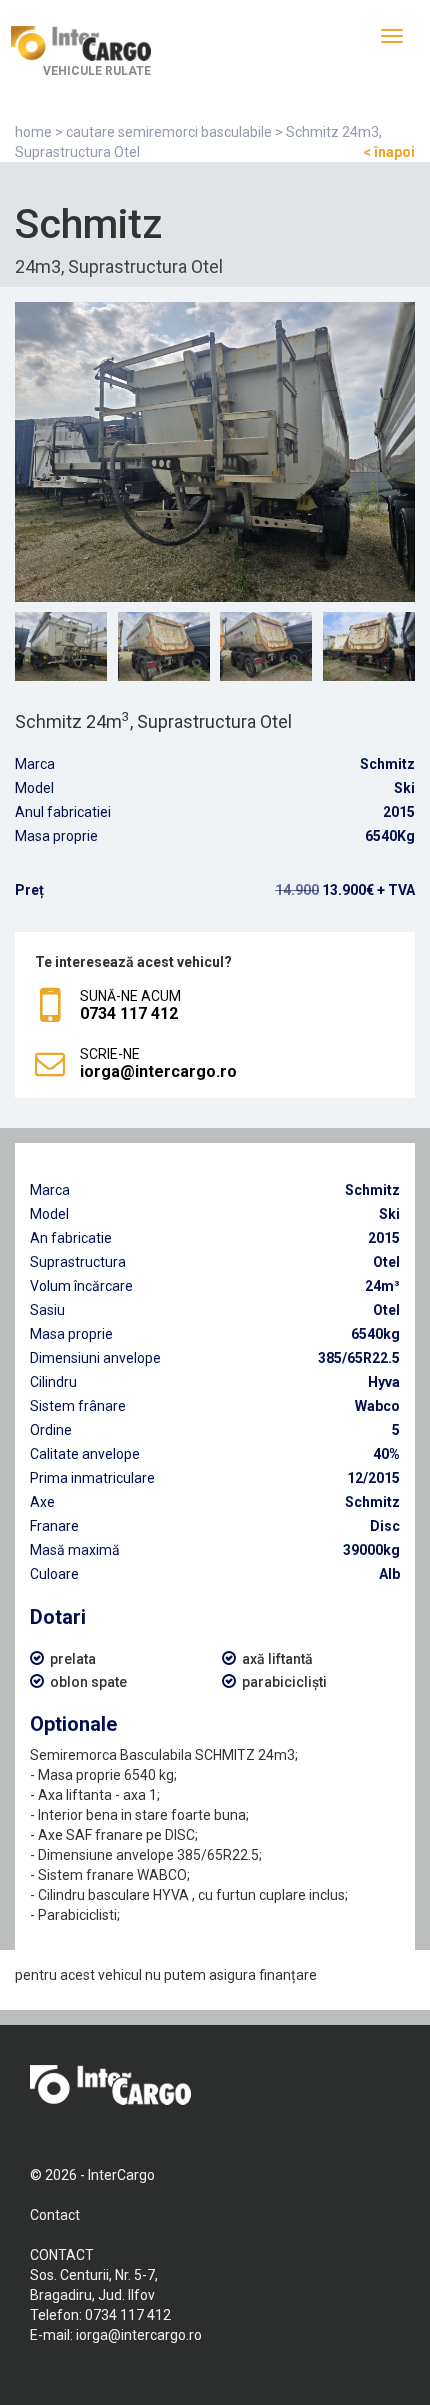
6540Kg (390, 836)
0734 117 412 (128, 2315)
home (33, 132)
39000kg (371, 1550)
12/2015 (373, 1478)
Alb (389, 1574)
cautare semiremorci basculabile (169, 132)
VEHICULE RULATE (97, 71)
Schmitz (387, 764)
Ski (404, 788)
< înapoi (389, 152)
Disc (385, 1526)
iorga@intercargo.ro (139, 2335)
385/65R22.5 (359, 1358)
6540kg (375, 1334)
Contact (55, 2215)
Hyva (384, 1382)
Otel (386, 1262)
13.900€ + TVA (345, 890)
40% (386, 1454)
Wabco (377, 1406)
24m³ (382, 1286)
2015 (399, 812)
